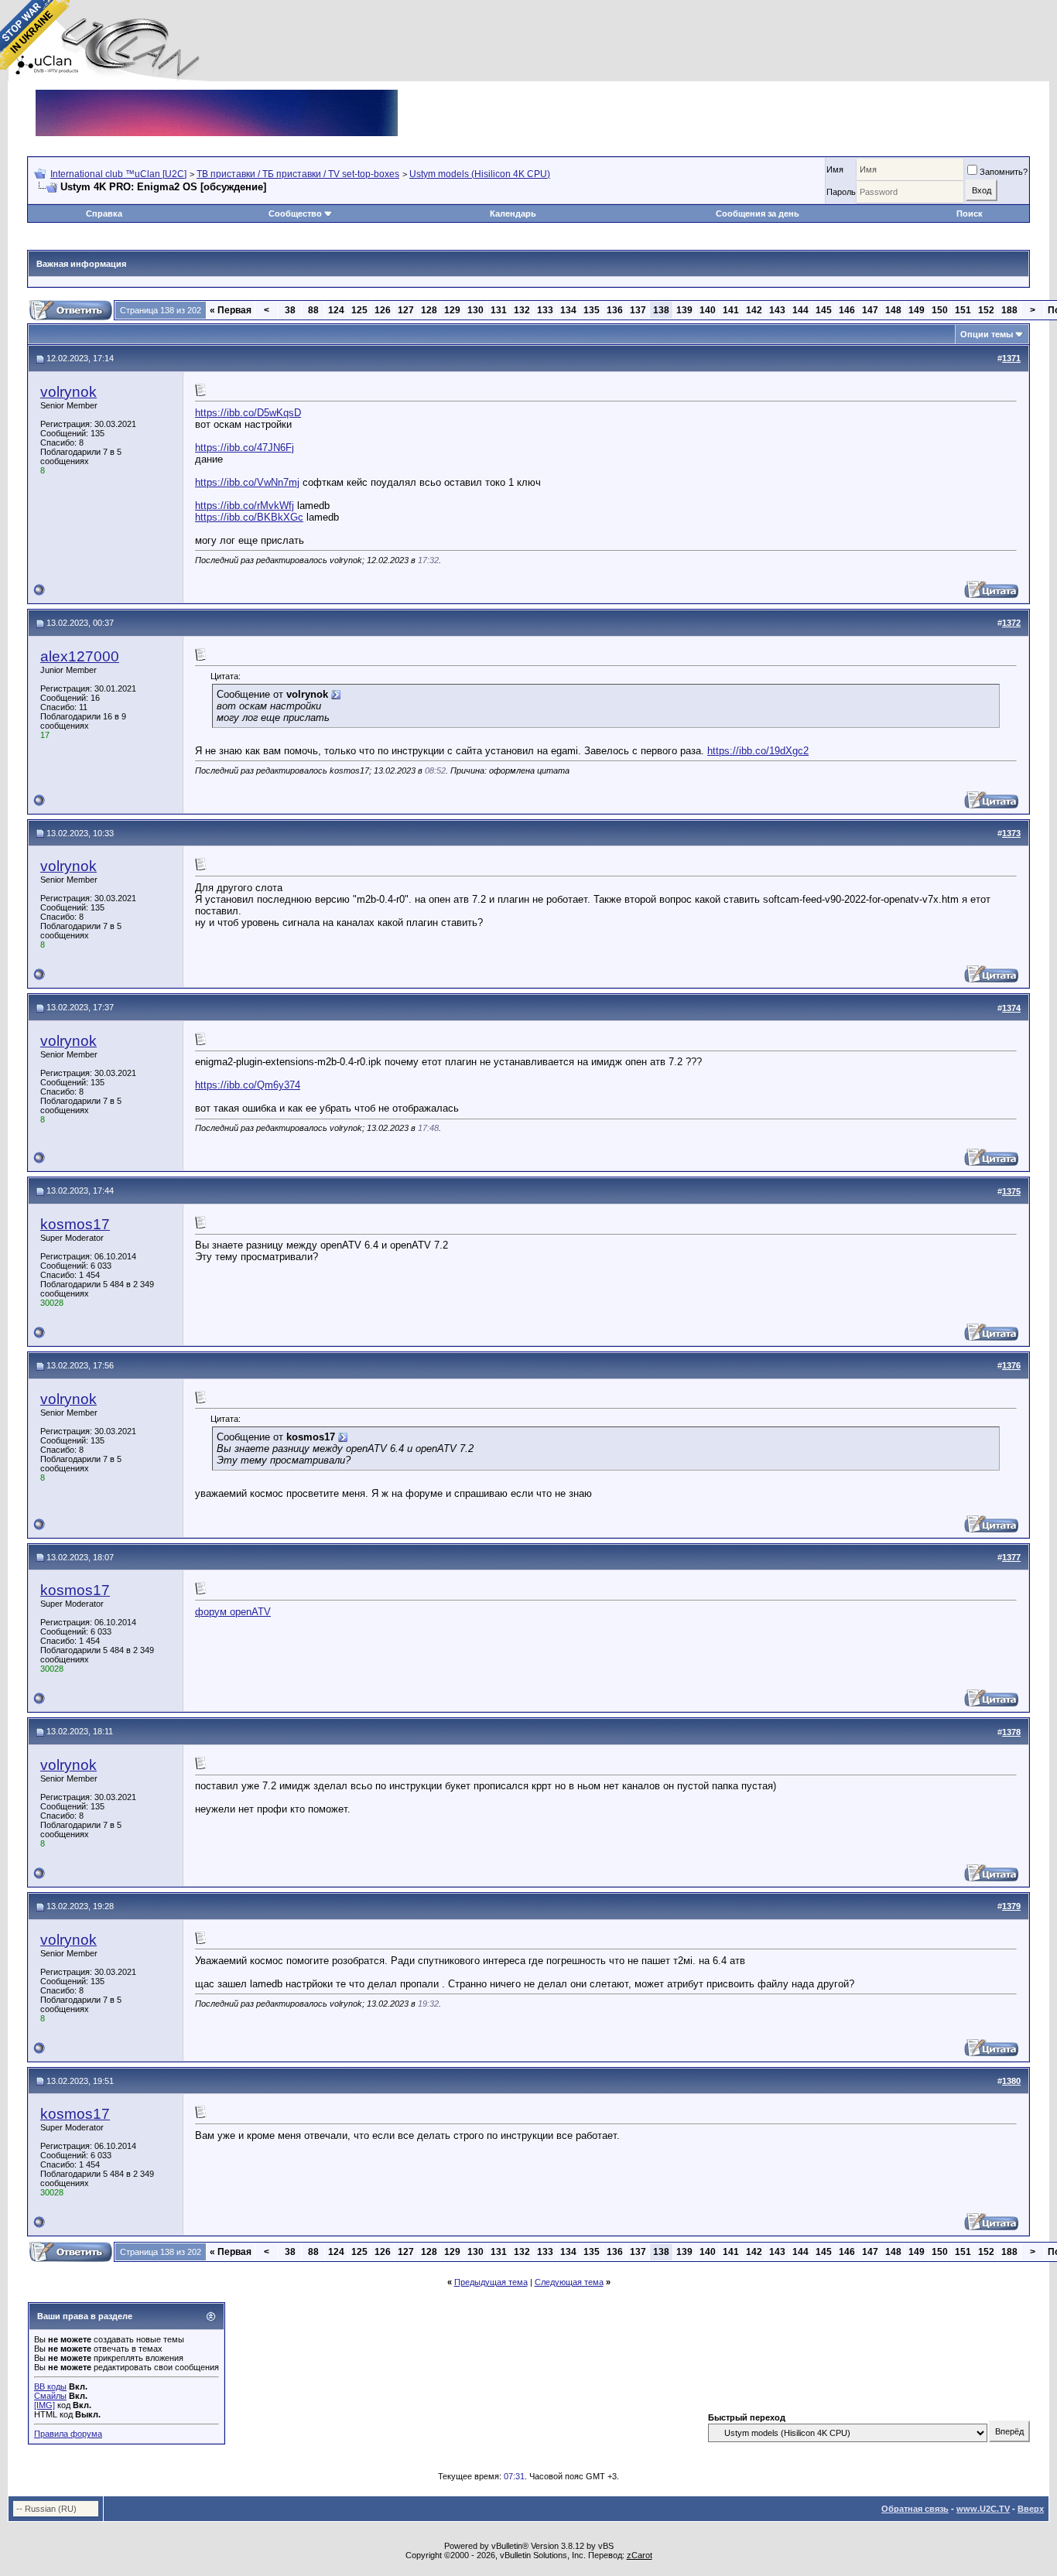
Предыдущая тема (491, 2282)
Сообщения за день (758, 214)
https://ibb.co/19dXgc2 (758, 751)
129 (452, 310)
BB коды (50, 2386)
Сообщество (295, 214)
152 (986, 310)
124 (336, 310)
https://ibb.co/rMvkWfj (245, 506)
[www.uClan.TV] (217, 96)
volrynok (68, 392)
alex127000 (80, 656)
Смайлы (50, 2396)
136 (615, 310)
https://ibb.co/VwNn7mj (247, 482)
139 (684, 310)
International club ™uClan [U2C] (118, 174)
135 (592, 310)
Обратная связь (915, 2509)
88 (313, 310)
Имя (835, 169)
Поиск (970, 214)
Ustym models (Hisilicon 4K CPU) (480, 174)
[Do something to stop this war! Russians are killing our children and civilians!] (35, 35)
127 (406, 310)
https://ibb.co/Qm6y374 (248, 1085)
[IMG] (44, 2405)
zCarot (640, 2555)
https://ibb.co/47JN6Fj (245, 448)
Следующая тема (569, 2282)
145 (824, 310)
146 (847, 310)
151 (963, 310)
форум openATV (233, 1612)
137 (638, 310)
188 (1009, 310)
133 (545, 310)
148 (893, 310)
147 (870, 310)
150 (940, 310)
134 (568, 310)
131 (499, 310)
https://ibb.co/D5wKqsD (248, 413)
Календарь (513, 214)
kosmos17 (75, 1224)
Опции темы (987, 334)
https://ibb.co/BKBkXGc (249, 517)
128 (429, 310)
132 (522, 310)
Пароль (841, 192)
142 (754, 310)
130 (475, 310)
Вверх (1031, 2509)
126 (383, 310)
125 (359, 310)
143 (777, 310)
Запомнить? (1004, 172)
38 (290, 310)
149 (917, 310)
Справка (104, 214)
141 (731, 310)
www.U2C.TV (983, 2509)
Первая (231, 310)
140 (708, 310)
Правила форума (68, 2434)
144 (800, 310)
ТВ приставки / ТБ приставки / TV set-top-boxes (298, 174)
